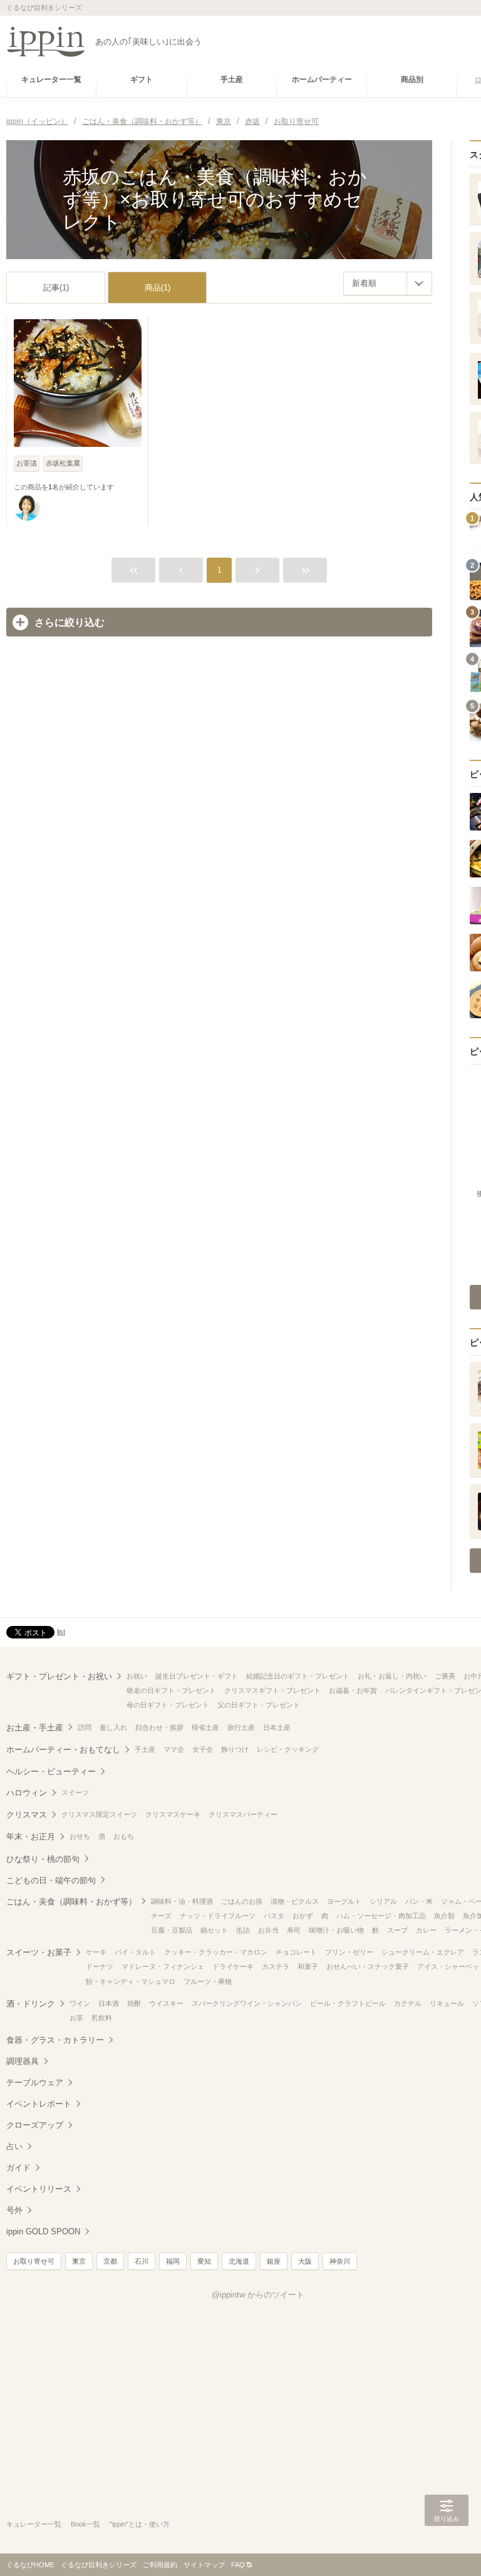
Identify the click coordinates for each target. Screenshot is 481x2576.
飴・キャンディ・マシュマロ (131, 1981)
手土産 (145, 1749)
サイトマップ (204, 2565)
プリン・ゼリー (349, 1952)
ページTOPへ (447, 2548)
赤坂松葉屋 (63, 463)
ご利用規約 (160, 2565)
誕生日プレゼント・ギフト (197, 1676)
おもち (124, 1836)
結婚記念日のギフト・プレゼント (298, 1676)
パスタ (274, 1916)
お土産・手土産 (35, 1728)
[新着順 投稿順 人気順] (388, 284)
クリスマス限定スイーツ (99, 1814)
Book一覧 (85, 2524)
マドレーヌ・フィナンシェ (163, 1966)
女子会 (203, 1749)
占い (14, 2146)
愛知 (204, 2261)
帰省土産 (205, 1727)
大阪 (305, 2261)
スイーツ (75, 1792)
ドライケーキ (233, 1966)
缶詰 (243, 1930)
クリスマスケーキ (173, 1814)
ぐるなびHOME (30, 2565)
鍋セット (214, 1930)
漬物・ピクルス (295, 1901)
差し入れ (113, 1727)
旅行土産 (241, 1727)
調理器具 (23, 2061)
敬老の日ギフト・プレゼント (171, 1690)
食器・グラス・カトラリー (55, 2040)
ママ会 (174, 1749)
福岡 (173, 2261)
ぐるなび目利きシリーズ (99, 2565)
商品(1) (158, 288)
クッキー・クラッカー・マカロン (216, 1952)
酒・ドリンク (31, 2004)
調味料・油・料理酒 (182, 1901)
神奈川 (340, 2261)
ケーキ (96, 1952)
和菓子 (308, 1966)
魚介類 (444, 1916)
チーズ (161, 1916)
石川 (142, 2261)
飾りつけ (235, 1749)
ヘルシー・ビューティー (51, 1771)
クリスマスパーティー (243, 1814)
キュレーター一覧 (34, 2524)
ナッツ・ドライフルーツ (218, 1916)
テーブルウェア (35, 2083)
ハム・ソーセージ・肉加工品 (381, 1916)
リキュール (447, 2003)
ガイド (18, 2168)
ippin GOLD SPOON (43, 2231)
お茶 (76, 2018)
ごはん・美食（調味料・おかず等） (71, 1902)
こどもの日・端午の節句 (51, 1880)
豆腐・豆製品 (172, 1930)
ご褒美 (445, 1676)
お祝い (137, 1676)
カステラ (276, 1966)
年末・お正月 (31, 1837)
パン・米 (419, 1901)
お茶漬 (27, 463)
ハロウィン (27, 1793)
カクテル (408, 2003)
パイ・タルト (135, 1952)
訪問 (85, 1727)
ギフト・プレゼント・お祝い (59, 1676)
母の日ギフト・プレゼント (168, 1705)
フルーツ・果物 (208, 1981)
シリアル (383, 1901)
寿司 (294, 1930)
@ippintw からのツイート (258, 2295)
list (61, 1632)
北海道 (239, 2261)
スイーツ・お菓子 (39, 1952)
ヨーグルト (344, 1901)
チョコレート (296, 1952)
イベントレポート (39, 2104)
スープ (397, 1930)
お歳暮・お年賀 (353, 1690)
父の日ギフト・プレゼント (259, 1705)
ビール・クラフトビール (348, 2003)
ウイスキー (166, 2003)
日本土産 (277, 1727)
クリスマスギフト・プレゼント (272, 1690)
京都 (110, 2261)
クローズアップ (35, 2125)
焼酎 (134, 2003)
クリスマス (27, 1815)
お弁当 (268, 1930)
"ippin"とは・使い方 (140, 2524)
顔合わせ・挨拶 (159, 1727)
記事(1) (56, 288)
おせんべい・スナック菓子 (368, 1966)
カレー (426, 1930)
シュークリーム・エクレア (423, 1952)
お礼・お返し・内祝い (392, 1676)
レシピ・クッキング (288, 1749)
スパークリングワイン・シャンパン (247, 2003)
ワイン (80, 2003)
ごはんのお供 (242, 1901)
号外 (14, 2210)
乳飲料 (102, 2018)
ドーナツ (100, 1966)
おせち (80, 1836)
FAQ (238, 2565)
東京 (79, 2261)
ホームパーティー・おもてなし (63, 1750)
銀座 (274, 2261)
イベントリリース (39, 2189)
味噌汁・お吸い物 (336, 1930)
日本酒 (109, 2003)
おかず (303, 1916)
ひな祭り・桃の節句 (43, 1859)
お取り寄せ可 (34, 2261)
